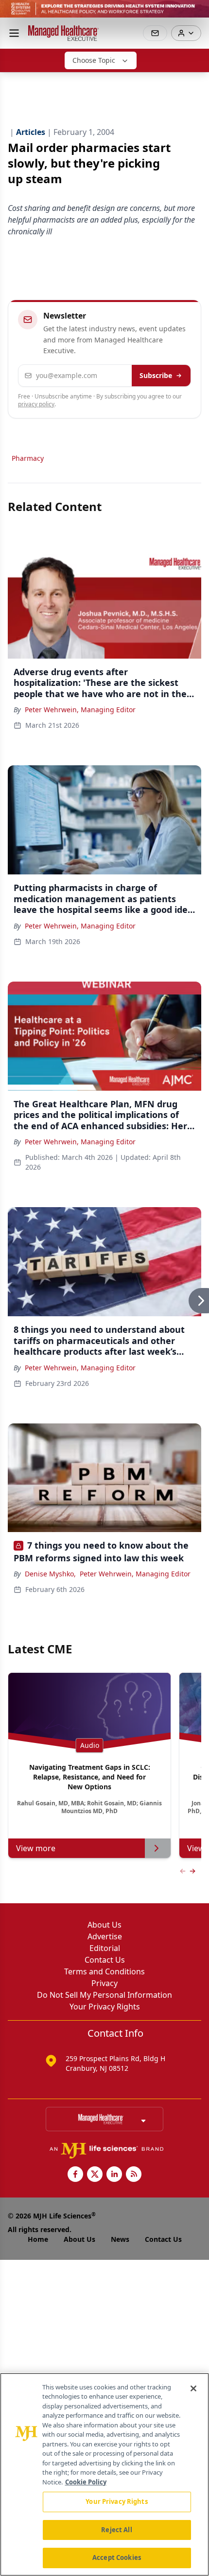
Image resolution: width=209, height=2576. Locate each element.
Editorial (105, 1948)
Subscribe (156, 375)
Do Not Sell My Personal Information (104, 1995)
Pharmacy (28, 458)
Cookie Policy (86, 2482)
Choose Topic (94, 60)
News (120, 2239)
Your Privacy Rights (105, 2007)
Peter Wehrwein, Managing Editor (80, 710)
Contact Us (105, 1960)
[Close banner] (196, 13)
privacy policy (36, 404)
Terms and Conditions (104, 1971)
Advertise (105, 1936)
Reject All (116, 2530)
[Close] (193, 2388)
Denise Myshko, (50, 1574)
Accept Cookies (117, 2557)
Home (38, 2239)
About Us (104, 1925)
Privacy (104, 1983)
